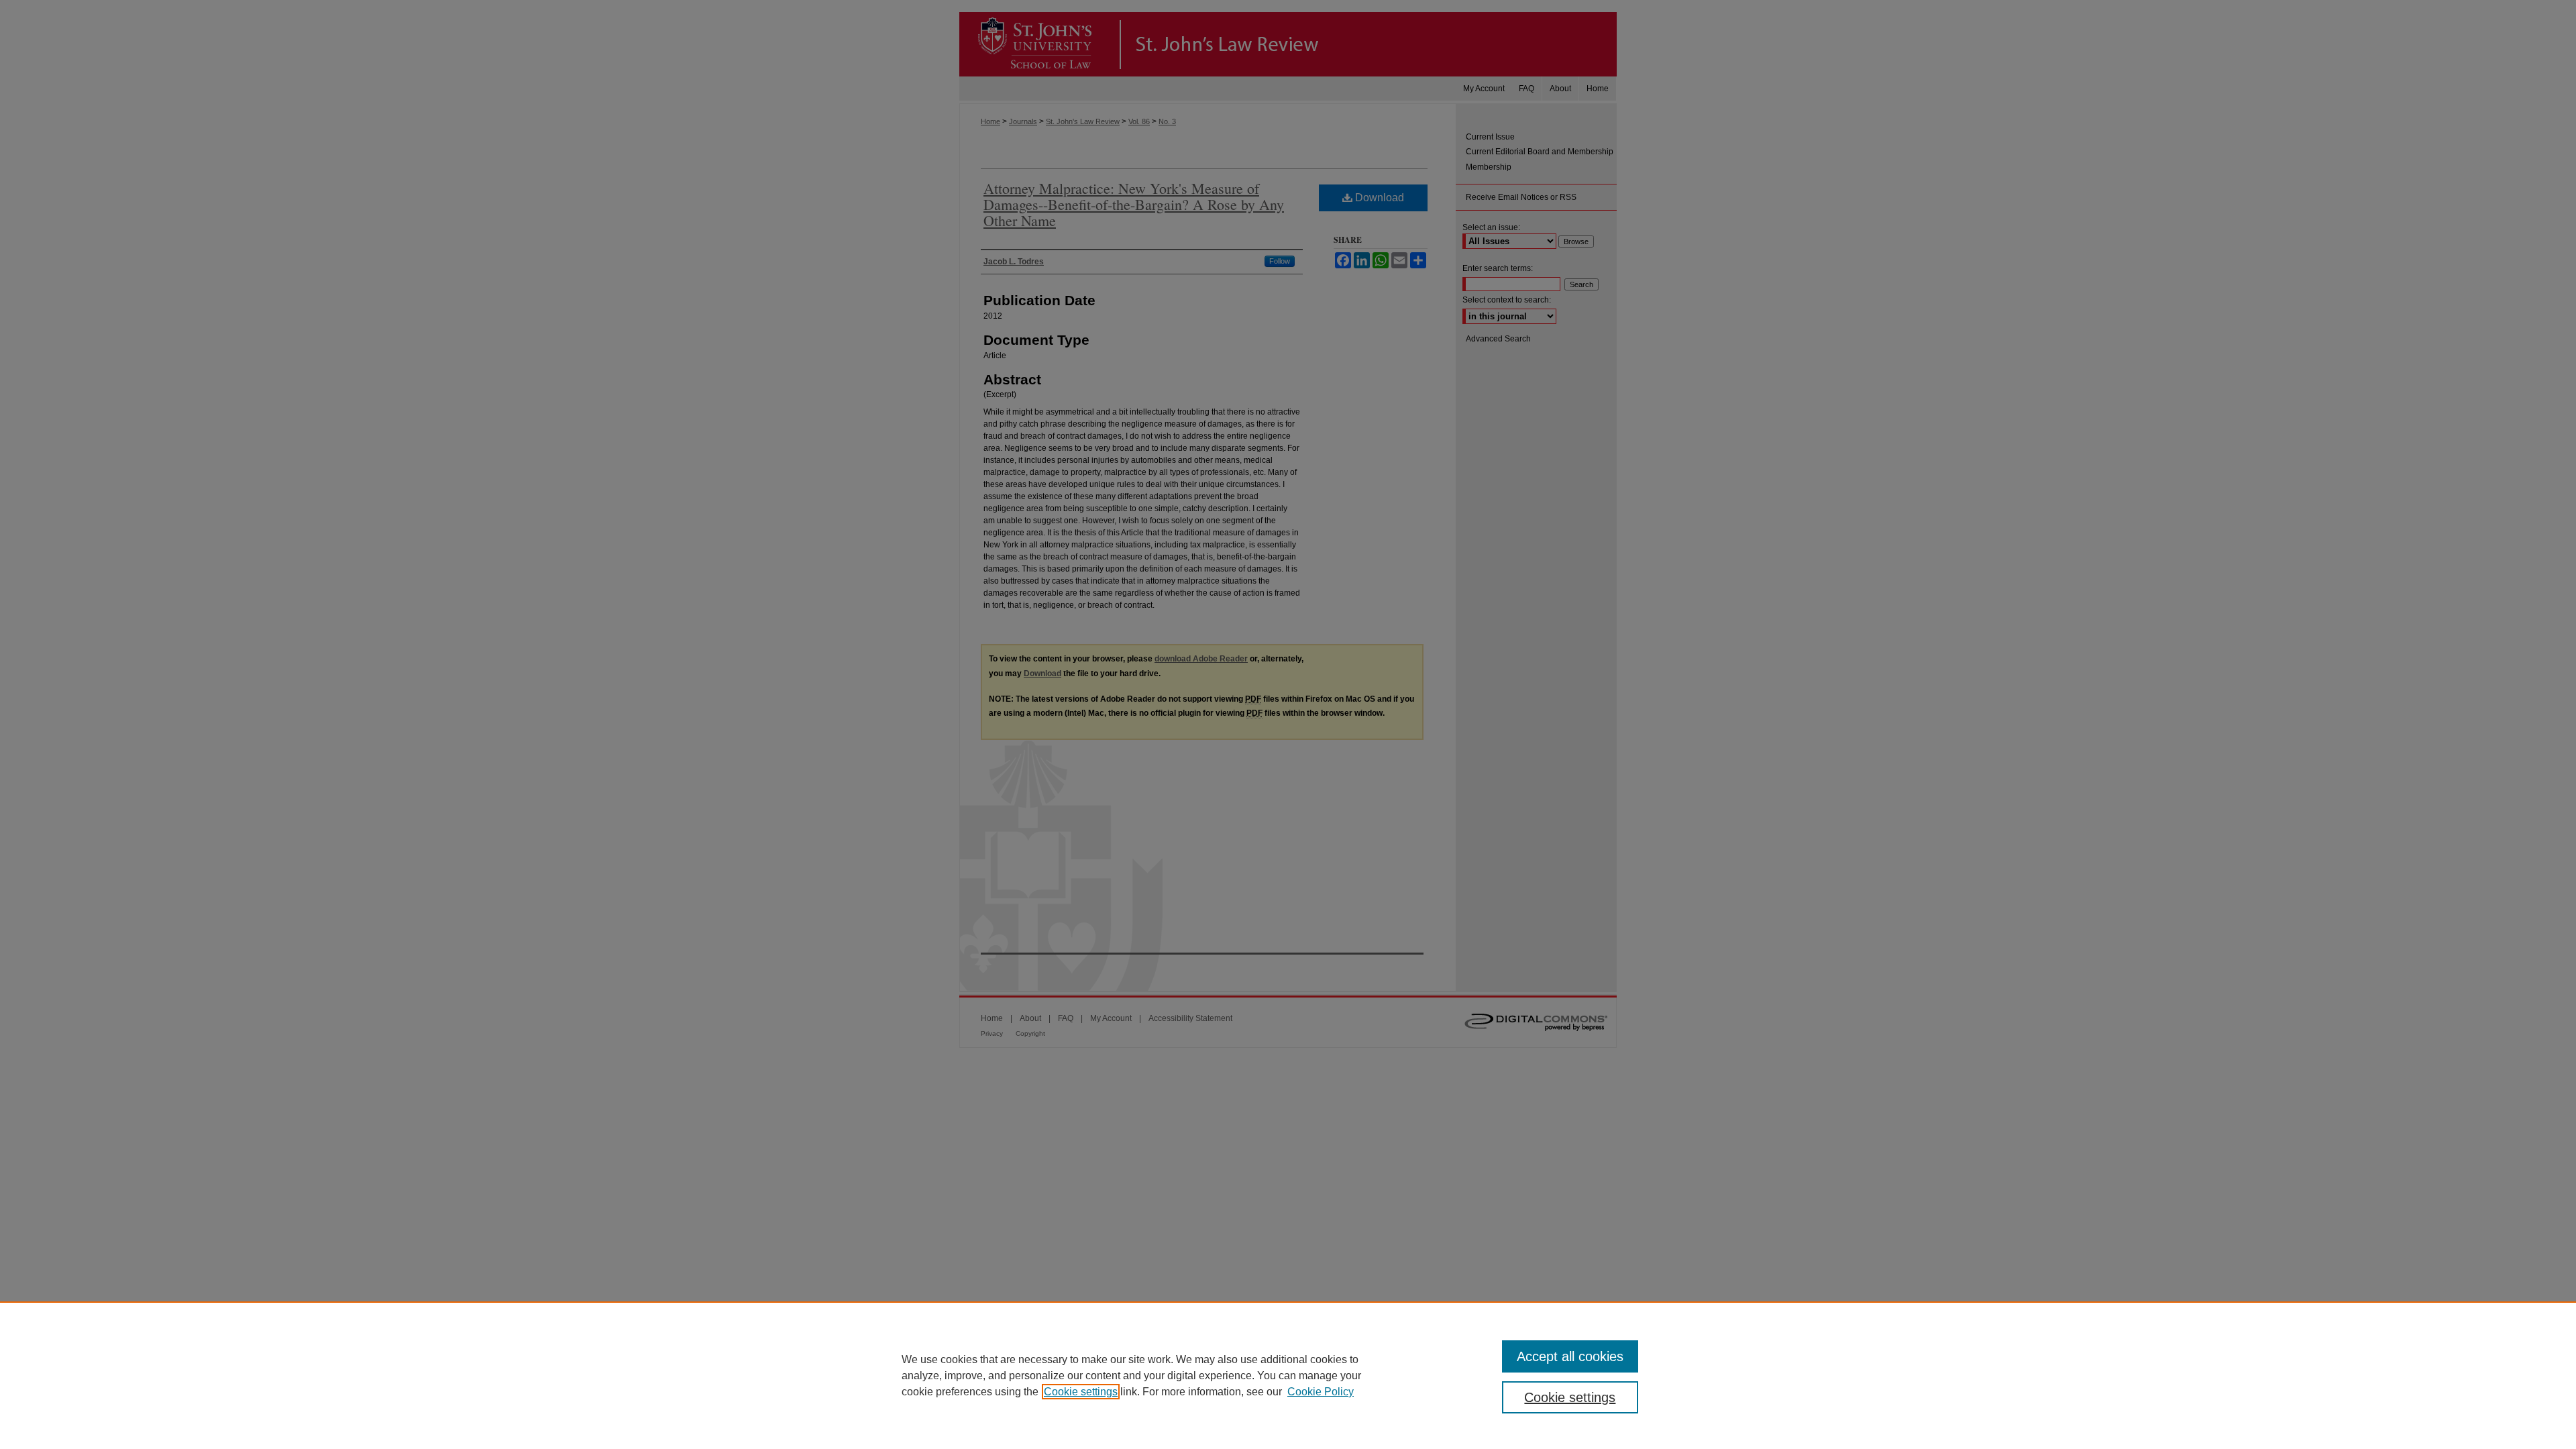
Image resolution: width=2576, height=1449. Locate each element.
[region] (1288, 1375)
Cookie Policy (1321, 1392)
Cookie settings (1081, 1392)
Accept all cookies (1570, 1356)
